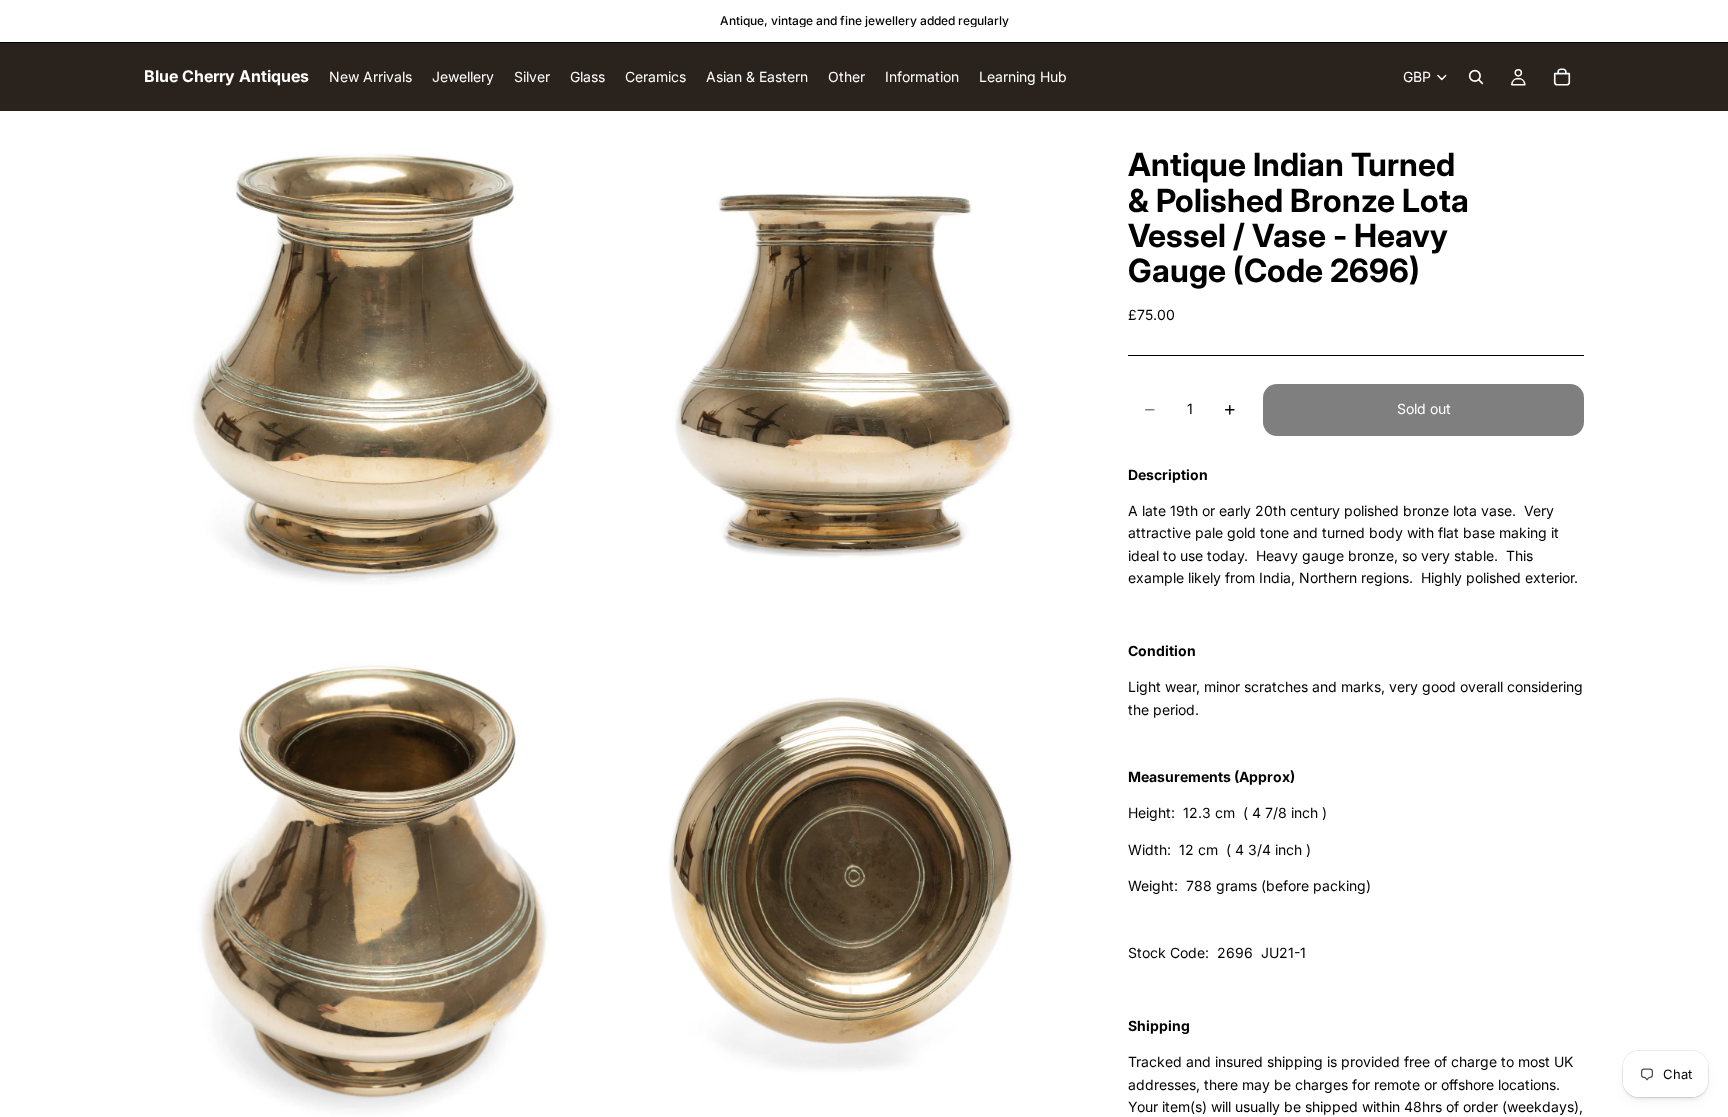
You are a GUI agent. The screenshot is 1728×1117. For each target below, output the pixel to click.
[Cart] (1562, 77)
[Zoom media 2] (847, 358)
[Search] (1476, 77)
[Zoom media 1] (377, 358)
